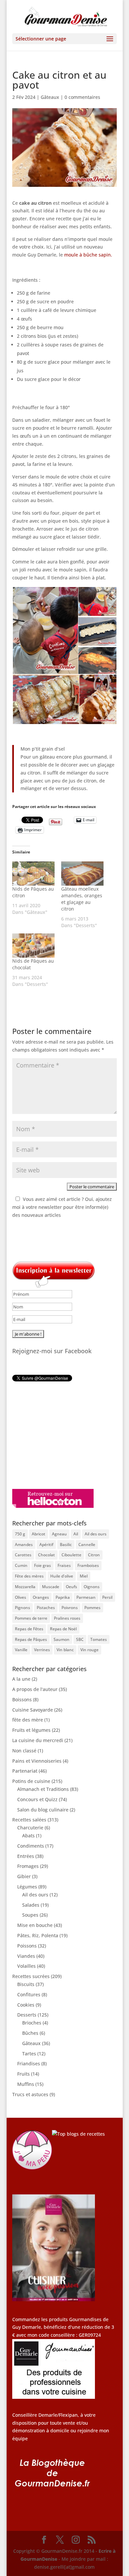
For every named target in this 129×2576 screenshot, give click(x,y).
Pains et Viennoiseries (37, 1761)
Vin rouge (89, 1650)
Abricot (39, 1534)
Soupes (30, 1915)
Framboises (88, 1565)
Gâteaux (50, 97)
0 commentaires (82, 97)
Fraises (64, 1565)
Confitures (29, 1994)
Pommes (92, 1608)
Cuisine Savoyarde (33, 1710)
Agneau (59, 1534)
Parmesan (86, 1597)
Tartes (29, 2054)
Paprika (63, 1597)
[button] (45, 631)
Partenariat (25, 1771)
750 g (20, 1534)
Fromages (28, 1866)
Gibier (24, 1876)
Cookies (26, 2005)
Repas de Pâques (31, 1639)
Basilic (66, 1545)
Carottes (23, 1555)
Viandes (26, 1956)
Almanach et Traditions (43, 1789)
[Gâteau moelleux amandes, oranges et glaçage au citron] (82, 874)
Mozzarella (25, 1587)
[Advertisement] (54, 1435)
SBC (80, 1639)
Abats (28, 1836)
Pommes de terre (31, 1618)
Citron (94, 1555)
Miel (84, 1576)
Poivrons (70, 1608)
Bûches (30, 2033)
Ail (76, 1534)
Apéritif (46, 1545)
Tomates (99, 1639)
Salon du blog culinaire (43, 1810)
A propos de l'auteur (35, 1689)
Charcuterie (30, 1828)
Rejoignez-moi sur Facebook (52, 1351)
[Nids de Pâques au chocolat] (33, 946)
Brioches (32, 2023)
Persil (107, 1597)
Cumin (21, 1565)
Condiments (31, 1846)
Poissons (27, 1946)
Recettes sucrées (31, 1976)
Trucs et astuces (30, 2094)
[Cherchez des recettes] (78, 2134)
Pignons (22, 1608)
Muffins (26, 2084)
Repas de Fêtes (29, 1629)
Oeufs (71, 1587)
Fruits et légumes (31, 1730)
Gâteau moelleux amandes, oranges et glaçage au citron (82, 899)
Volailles (26, 1966)
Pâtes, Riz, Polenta (38, 1935)
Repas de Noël (63, 1629)
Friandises (29, 2063)
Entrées (26, 1856)
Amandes (24, 1545)
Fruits (23, 2074)
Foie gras (43, 1565)
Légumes (27, 1887)
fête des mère (28, 1720)
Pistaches (46, 1608)
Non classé (24, 1751)
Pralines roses (67, 1618)
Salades (31, 1905)
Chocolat (46, 1555)
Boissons (22, 1699)
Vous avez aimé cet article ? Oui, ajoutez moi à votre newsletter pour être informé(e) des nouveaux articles (62, 1207)
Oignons (92, 1587)
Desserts (27, 2015)
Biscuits (26, 1984)
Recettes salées (29, 1820)
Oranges (41, 1597)
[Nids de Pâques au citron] (33, 874)
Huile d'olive (62, 1576)
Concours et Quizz (37, 1799)
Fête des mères (29, 1576)
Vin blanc (65, 1650)
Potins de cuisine (31, 1781)
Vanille (21, 1650)
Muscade (51, 1587)
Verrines (42, 1650)
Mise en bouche (35, 1925)
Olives (21, 1597)
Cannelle (87, 1545)
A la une (21, 1679)
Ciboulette (71, 1555)
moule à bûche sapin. (88, 255)
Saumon (62, 1639)
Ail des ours (96, 1534)
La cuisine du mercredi (38, 1740)
